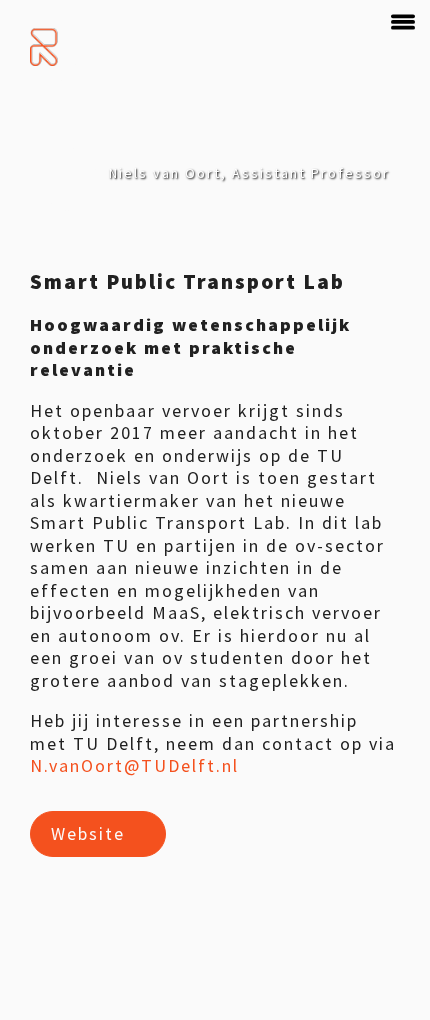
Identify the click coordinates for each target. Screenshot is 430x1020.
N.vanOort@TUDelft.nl (134, 765)
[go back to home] (45, 47)
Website (88, 833)
